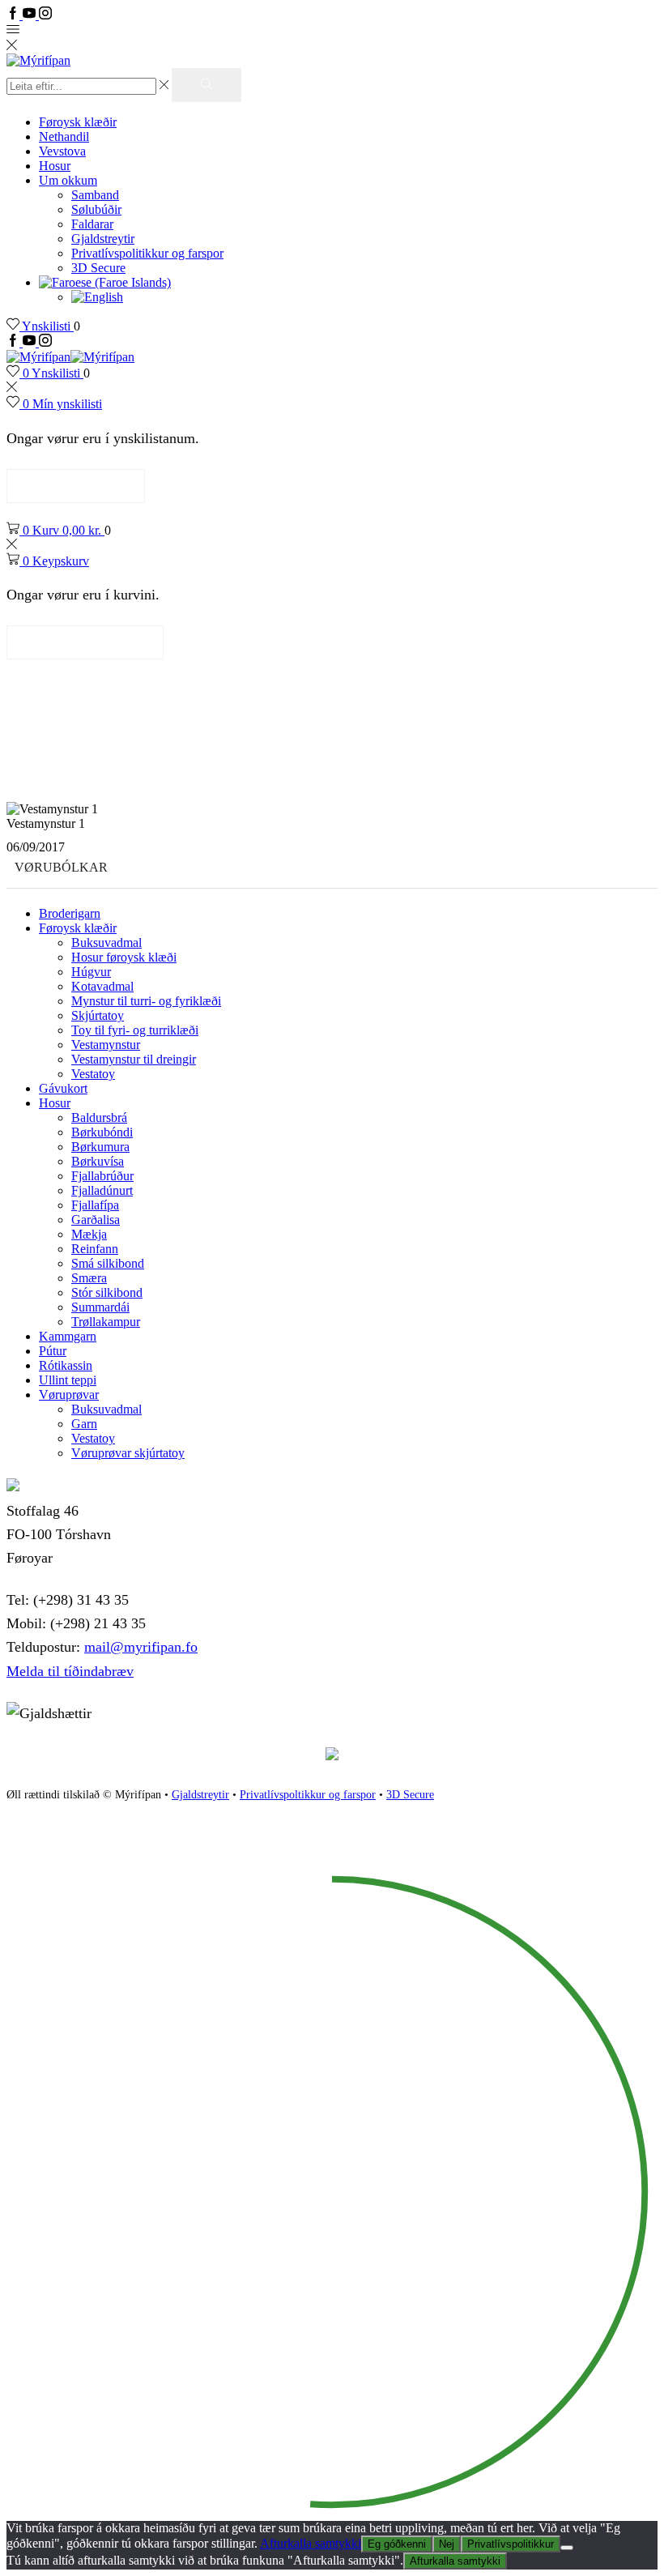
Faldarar (92, 224)
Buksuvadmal (106, 943)
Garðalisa (96, 1220)
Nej (447, 2544)
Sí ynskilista (76, 486)
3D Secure (98, 268)
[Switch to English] (97, 297)
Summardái (100, 1307)
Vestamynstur (106, 1045)
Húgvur (91, 972)
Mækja (89, 1234)
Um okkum (68, 180)
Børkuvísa (98, 1161)
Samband (95, 195)
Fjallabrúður (102, 1176)
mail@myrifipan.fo (141, 1647)
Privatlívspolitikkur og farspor (147, 253)
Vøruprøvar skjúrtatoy (128, 1453)
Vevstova (62, 151)
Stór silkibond (107, 1292)
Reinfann (95, 1249)
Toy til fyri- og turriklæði (135, 1030)
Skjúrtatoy (98, 1015)
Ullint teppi (68, 1380)
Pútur (53, 1351)
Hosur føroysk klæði (124, 957)
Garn (84, 1424)
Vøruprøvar (69, 1395)
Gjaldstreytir (103, 239)
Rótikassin (66, 1365)
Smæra (89, 1278)
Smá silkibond (108, 1263)
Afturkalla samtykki (311, 2543)
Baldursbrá (99, 1117)
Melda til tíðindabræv (70, 1671)
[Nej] (567, 2548)
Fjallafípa (95, 1205)
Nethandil (64, 136)
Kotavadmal (102, 986)
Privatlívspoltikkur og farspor (308, 1795)
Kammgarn (68, 1336)
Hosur (55, 166)
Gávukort (63, 1088)
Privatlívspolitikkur (511, 2544)
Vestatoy (93, 1074)
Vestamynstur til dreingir (134, 1059)
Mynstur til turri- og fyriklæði (146, 1001)
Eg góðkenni (397, 2544)
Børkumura (100, 1147)
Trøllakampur (106, 1322)
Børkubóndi (102, 1132)
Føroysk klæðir (78, 122)
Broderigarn (70, 913)
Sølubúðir (96, 209)
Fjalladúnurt (102, 1190)
